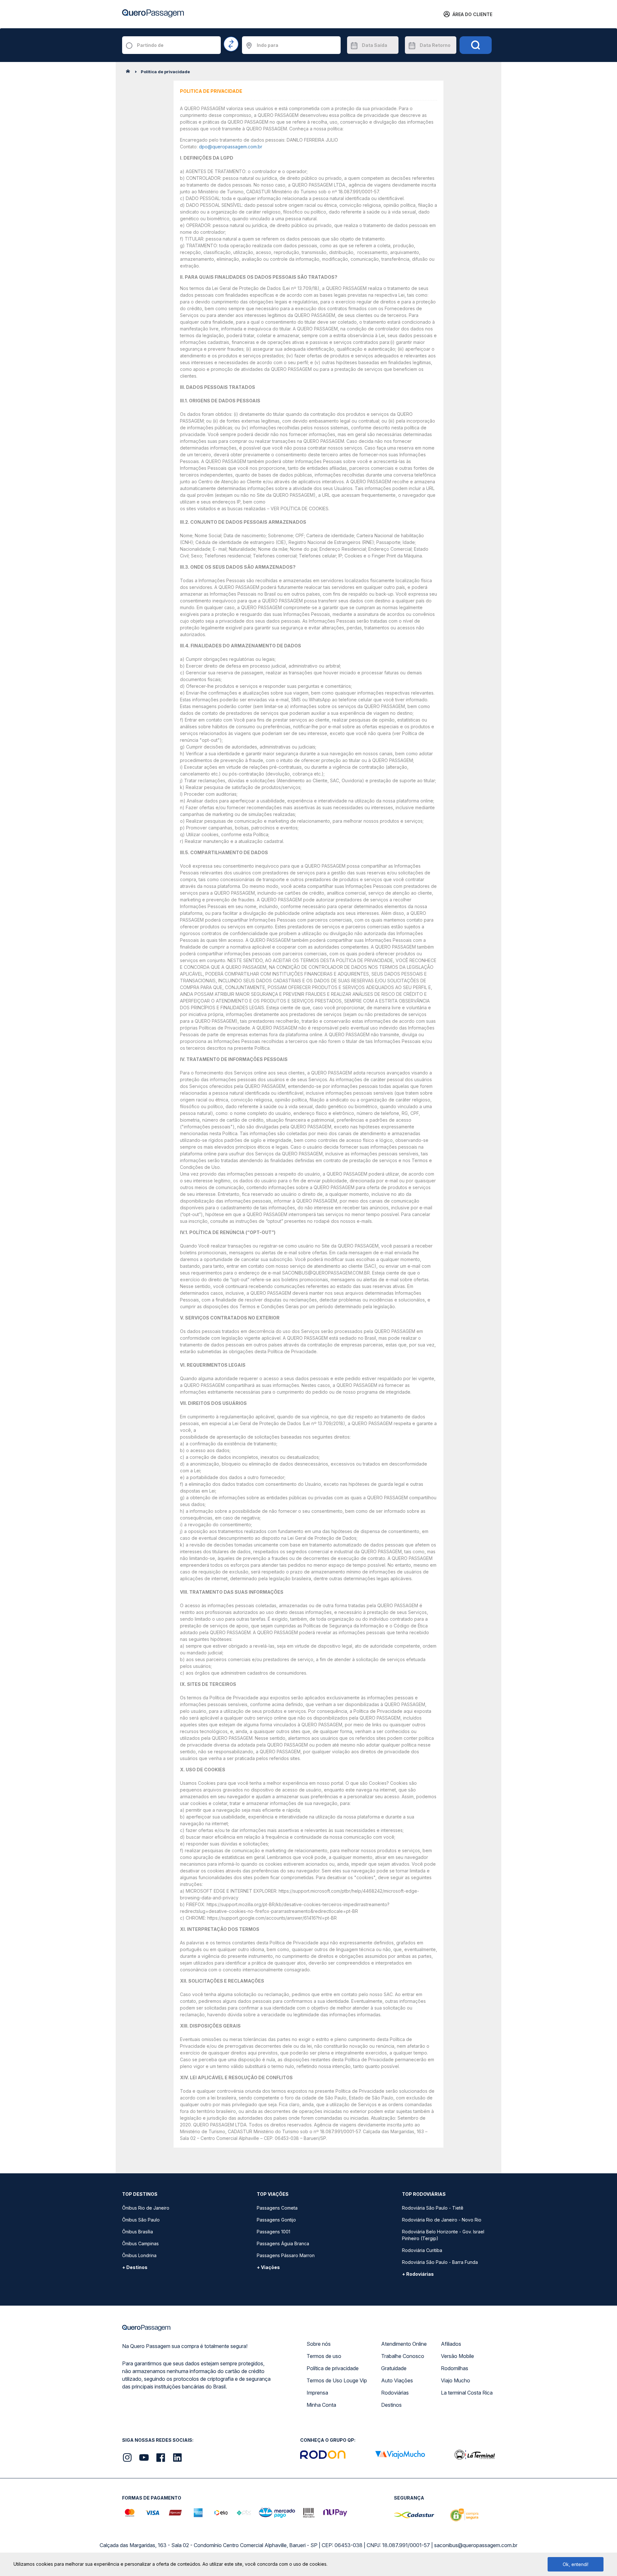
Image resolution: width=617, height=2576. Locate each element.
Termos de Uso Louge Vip (337, 2380)
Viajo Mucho (456, 2380)
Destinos (391, 2405)
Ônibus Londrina (139, 2255)
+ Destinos (135, 2267)
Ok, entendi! (576, 2564)
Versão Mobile (457, 2356)
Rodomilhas (455, 2368)
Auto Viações (397, 2380)
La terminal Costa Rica (467, 2393)
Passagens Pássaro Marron (286, 2255)
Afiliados (451, 2344)
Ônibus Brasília (138, 2232)
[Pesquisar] (476, 45)
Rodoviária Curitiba (422, 2250)
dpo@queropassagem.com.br (231, 147)
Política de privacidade (333, 2368)
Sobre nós (319, 2344)
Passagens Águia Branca (283, 2243)
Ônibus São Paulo (141, 2220)
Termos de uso (324, 2356)
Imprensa (317, 2393)
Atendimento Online (404, 2344)
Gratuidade (394, 2368)
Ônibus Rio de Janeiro (146, 2208)
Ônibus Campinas (140, 2243)
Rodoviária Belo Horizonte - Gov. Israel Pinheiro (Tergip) (443, 2235)
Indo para (268, 45)
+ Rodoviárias (418, 2274)
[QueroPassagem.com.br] (130, 73)
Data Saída (375, 45)
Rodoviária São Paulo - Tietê (433, 2208)
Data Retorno (435, 45)
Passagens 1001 (273, 2232)
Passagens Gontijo (276, 2220)
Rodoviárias (395, 2393)
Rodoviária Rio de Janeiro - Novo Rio (442, 2220)
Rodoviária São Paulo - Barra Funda (440, 2262)
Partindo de (150, 45)
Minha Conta (321, 2405)
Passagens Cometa (277, 2208)
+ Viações (268, 2267)
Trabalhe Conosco (403, 2356)
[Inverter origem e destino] (231, 44)
